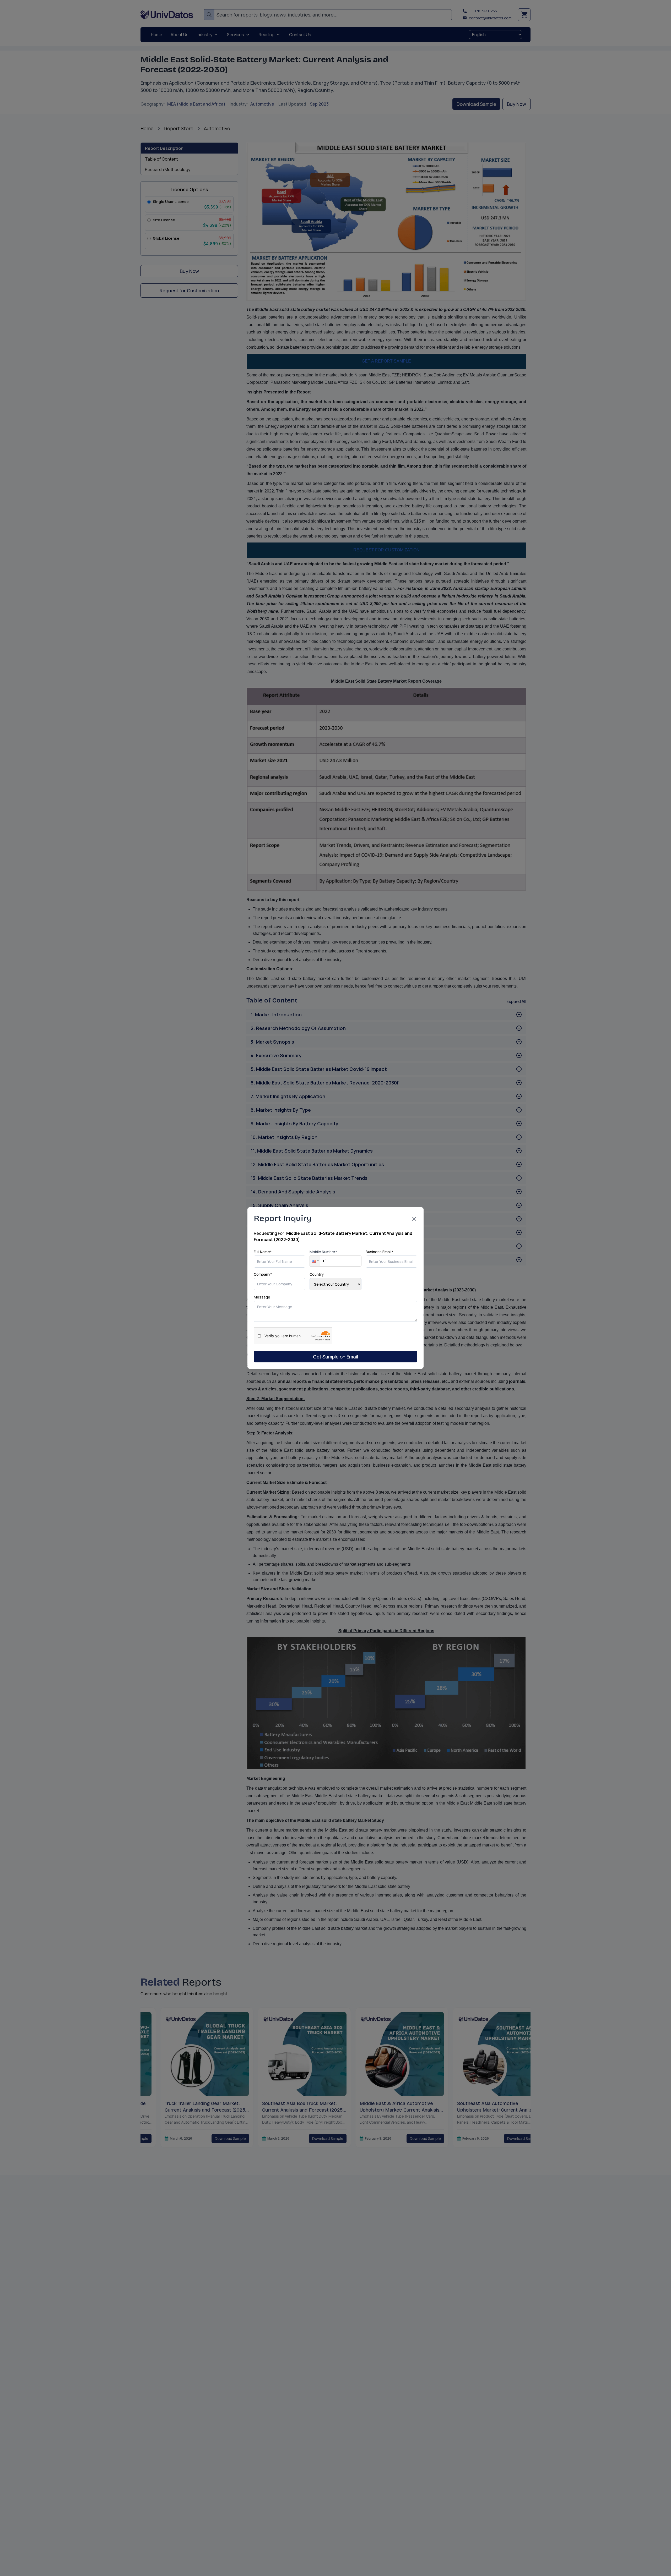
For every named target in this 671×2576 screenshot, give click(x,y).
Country (317, 1274)
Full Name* (263, 1252)
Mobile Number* (323, 1252)
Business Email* (379, 1252)
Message (262, 1297)
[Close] (414, 1219)
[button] (315, 1261)
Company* (263, 1274)
